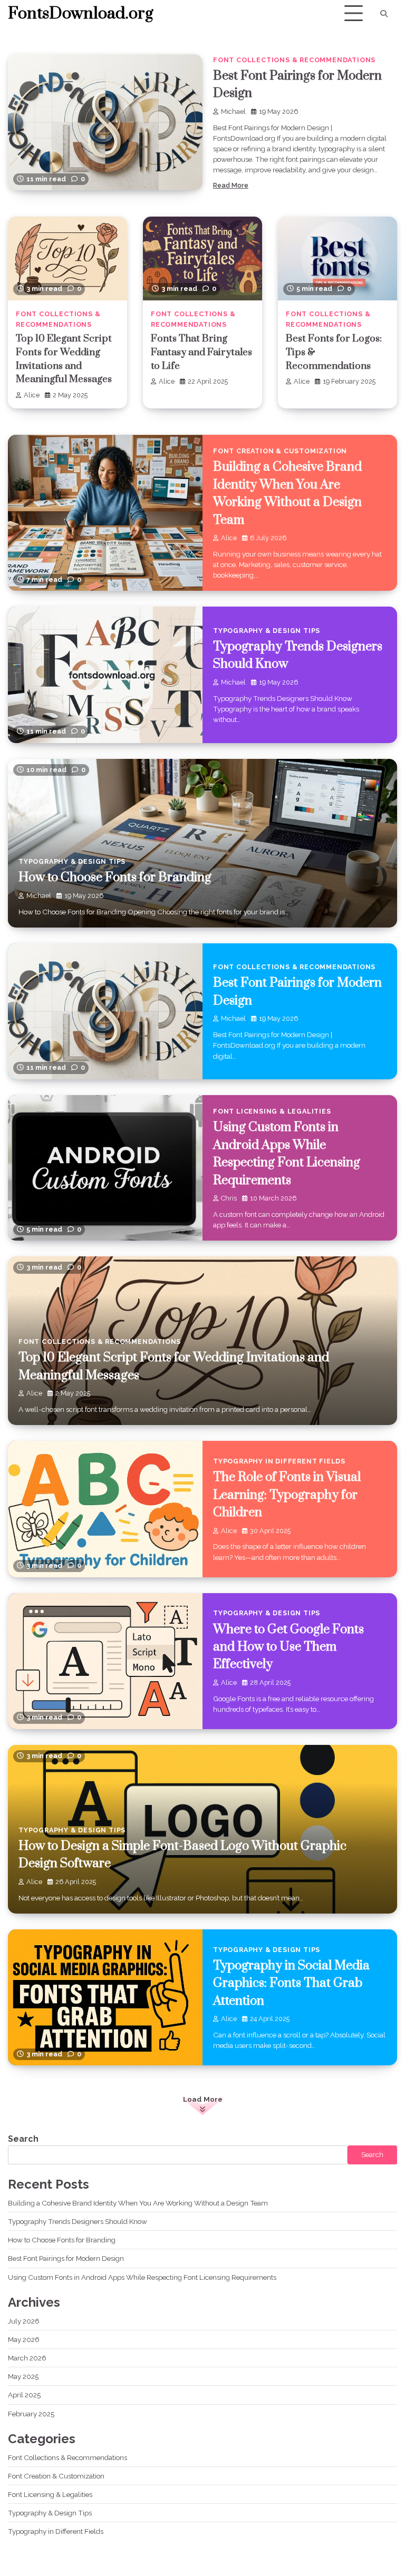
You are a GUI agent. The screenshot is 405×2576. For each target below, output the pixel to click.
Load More (203, 2099)
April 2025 (24, 2395)
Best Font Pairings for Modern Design (66, 2258)
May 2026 (24, 2339)
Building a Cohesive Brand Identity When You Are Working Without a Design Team (138, 2203)
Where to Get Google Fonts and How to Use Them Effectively (288, 1647)
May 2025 (23, 2376)
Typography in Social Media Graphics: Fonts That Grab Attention (291, 1983)
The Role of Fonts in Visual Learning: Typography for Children (287, 1495)
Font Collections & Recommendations (294, 60)
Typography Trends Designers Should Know (78, 2221)
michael (233, 111)
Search (23, 2139)
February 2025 (31, 2414)
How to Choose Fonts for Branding (115, 877)
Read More (231, 185)
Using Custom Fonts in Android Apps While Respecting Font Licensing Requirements (142, 2277)
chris (229, 1198)
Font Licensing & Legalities (272, 1111)
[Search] (384, 14)
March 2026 (27, 2358)
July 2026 (24, 2321)
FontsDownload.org (80, 14)
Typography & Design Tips (267, 631)
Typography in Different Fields (279, 1461)
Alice (32, 395)
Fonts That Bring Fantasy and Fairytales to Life (201, 352)
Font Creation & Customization (280, 451)
